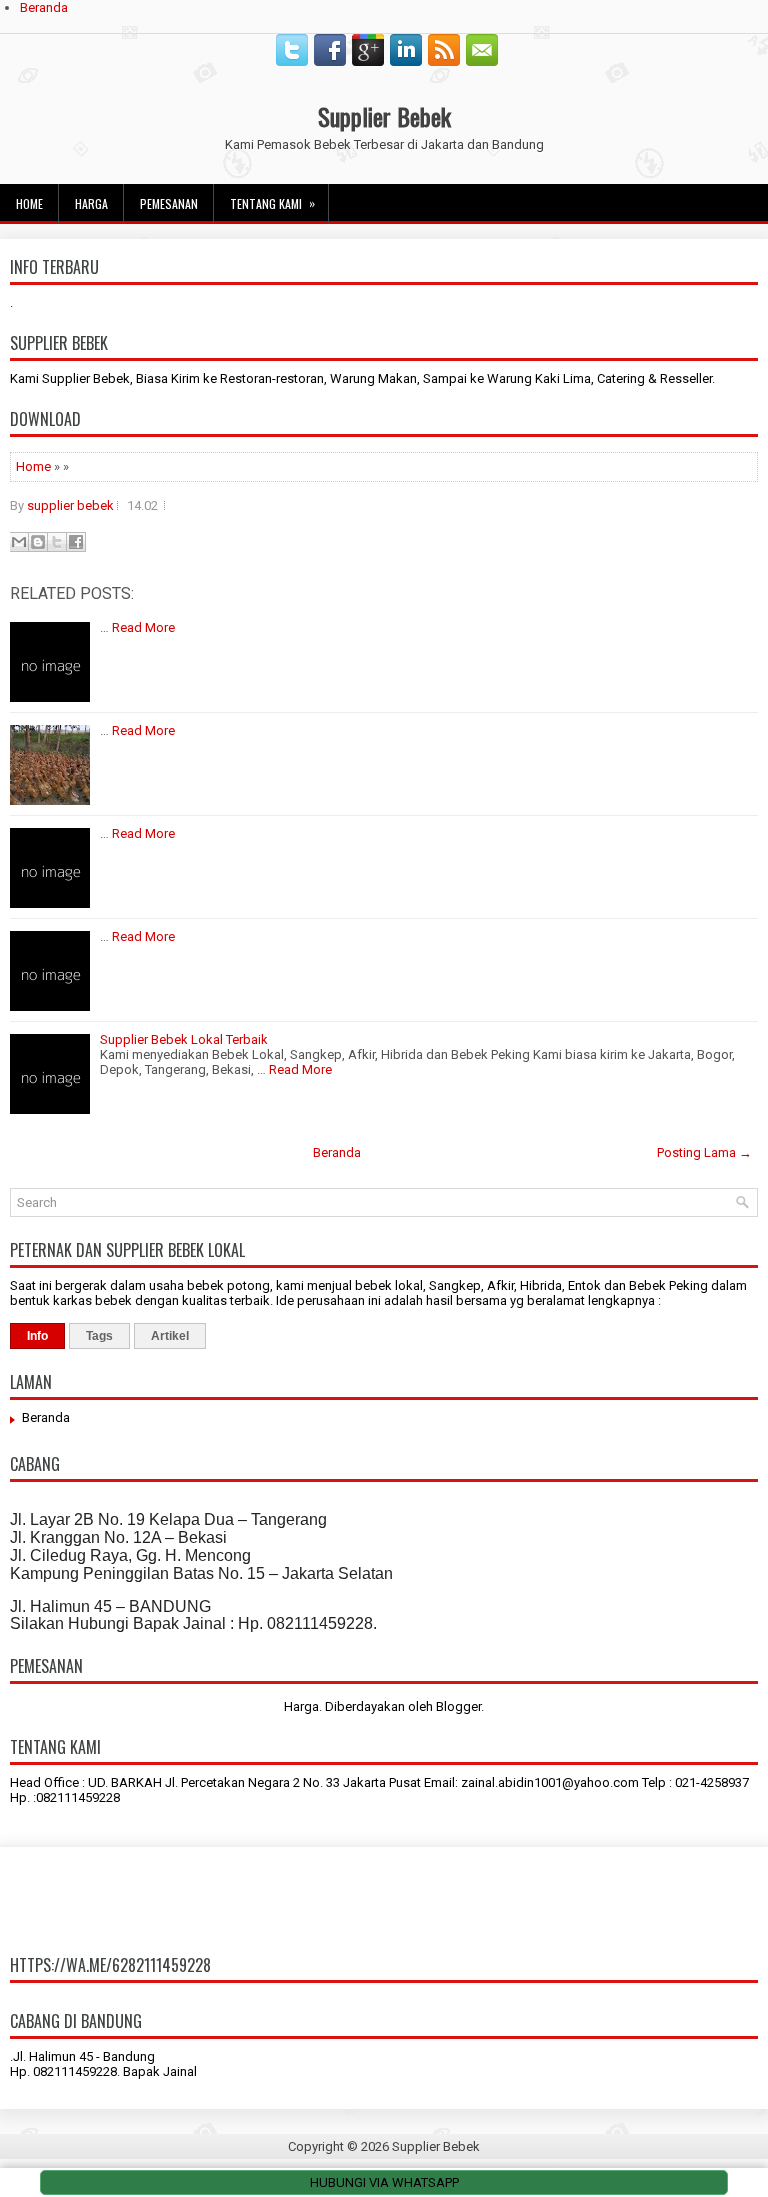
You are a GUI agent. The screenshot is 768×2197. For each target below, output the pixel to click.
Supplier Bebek (384, 116)
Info (37, 1336)
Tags (99, 1336)
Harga (91, 203)
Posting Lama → (704, 1152)
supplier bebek (70, 505)
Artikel (170, 1336)
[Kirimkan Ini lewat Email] (19, 542)
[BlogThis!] (38, 542)
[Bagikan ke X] (57, 542)
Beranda (44, 7)
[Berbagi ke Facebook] (76, 542)
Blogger (458, 1706)
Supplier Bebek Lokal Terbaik (184, 1039)
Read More (143, 627)
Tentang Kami (272, 203)
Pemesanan (169, 203)
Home (29, 203)
